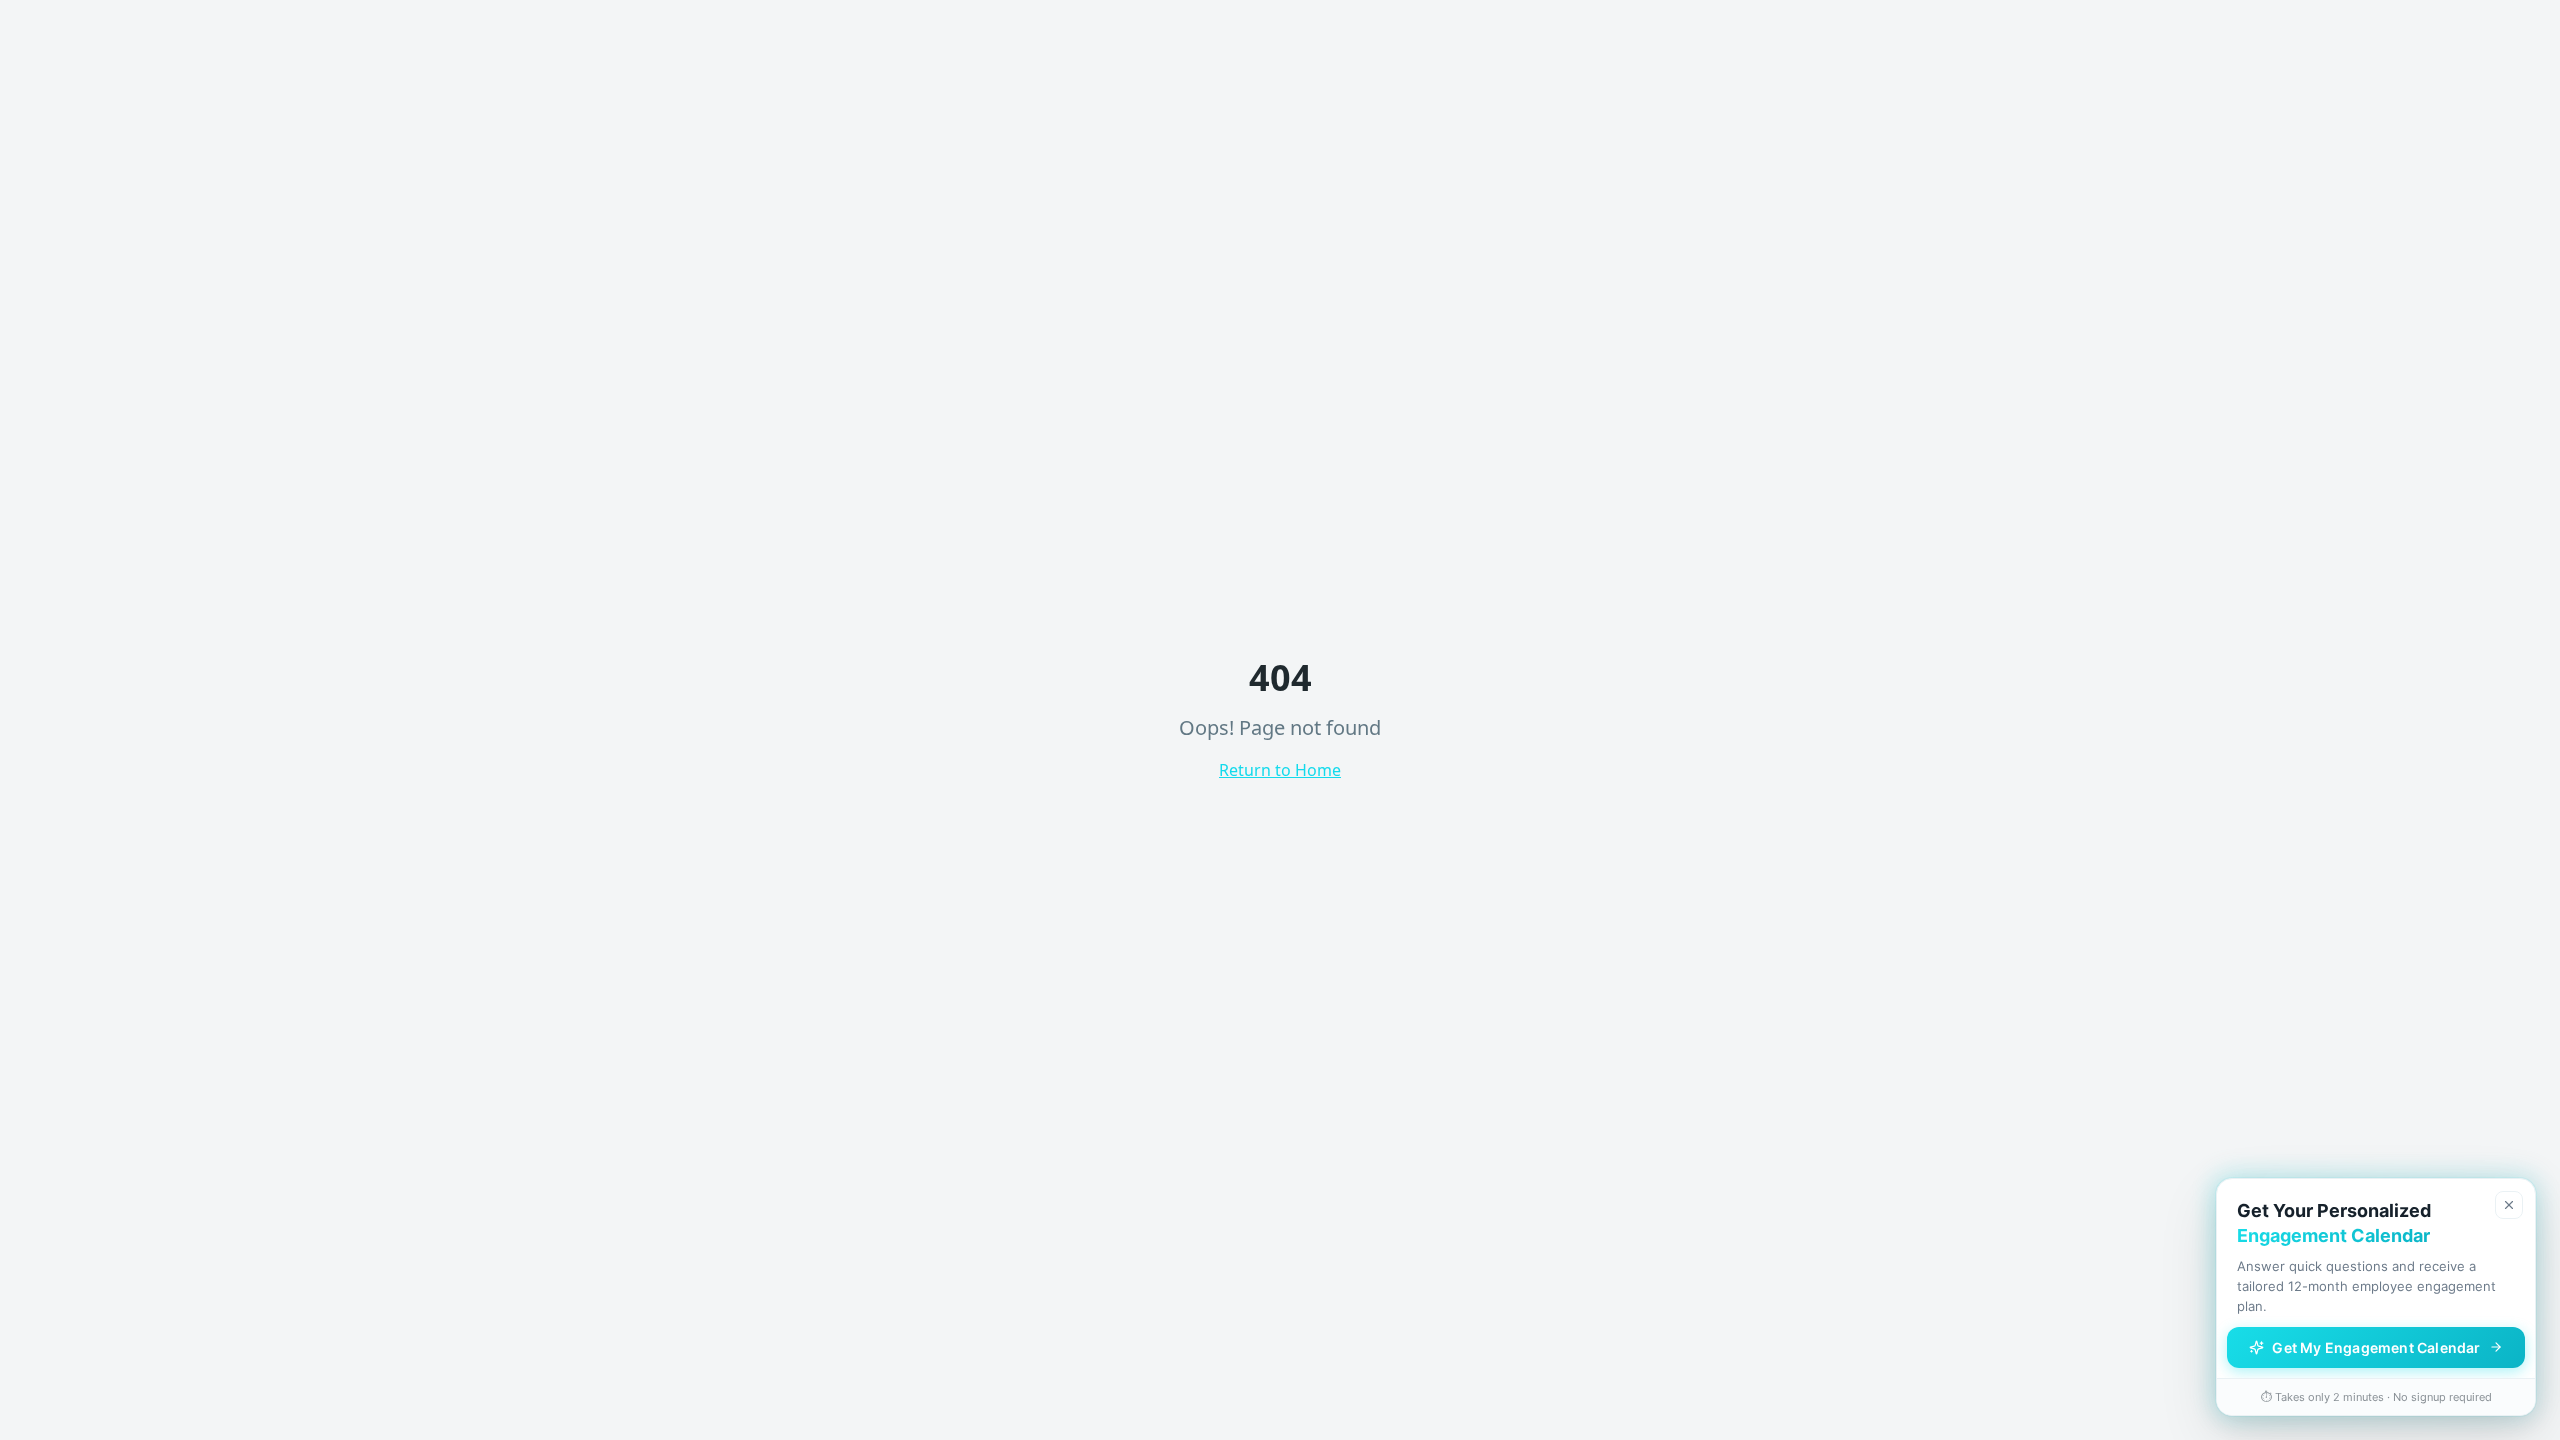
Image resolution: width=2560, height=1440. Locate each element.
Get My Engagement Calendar (2376, 1347)
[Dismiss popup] (2509, 1205)
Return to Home (1280, 770)
